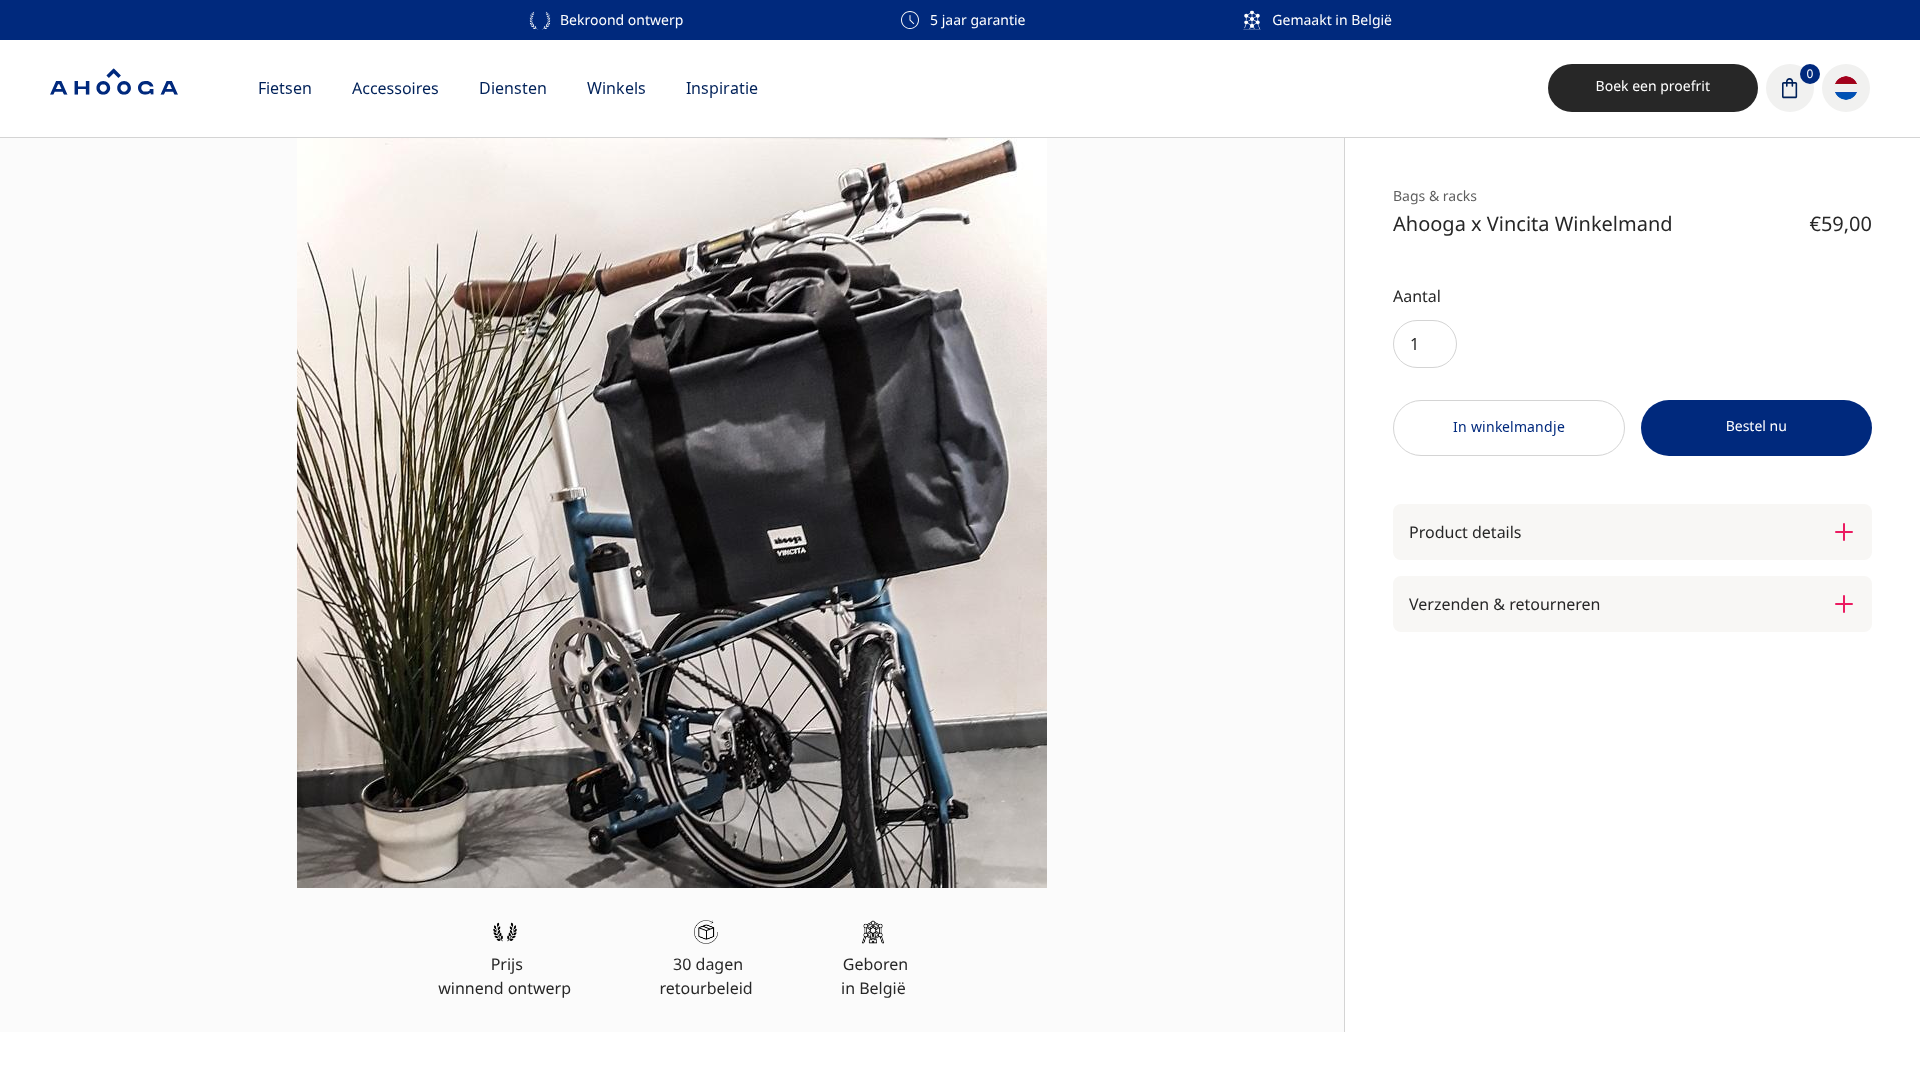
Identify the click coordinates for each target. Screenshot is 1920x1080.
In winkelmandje (1509, 426)
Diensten (513, 88)
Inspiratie (722, 88)
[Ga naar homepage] (114, 88)
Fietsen (285, 88)
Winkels (616, 88)
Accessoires (395, 88)
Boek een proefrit (1653, 86)
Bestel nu (1756, 426)
